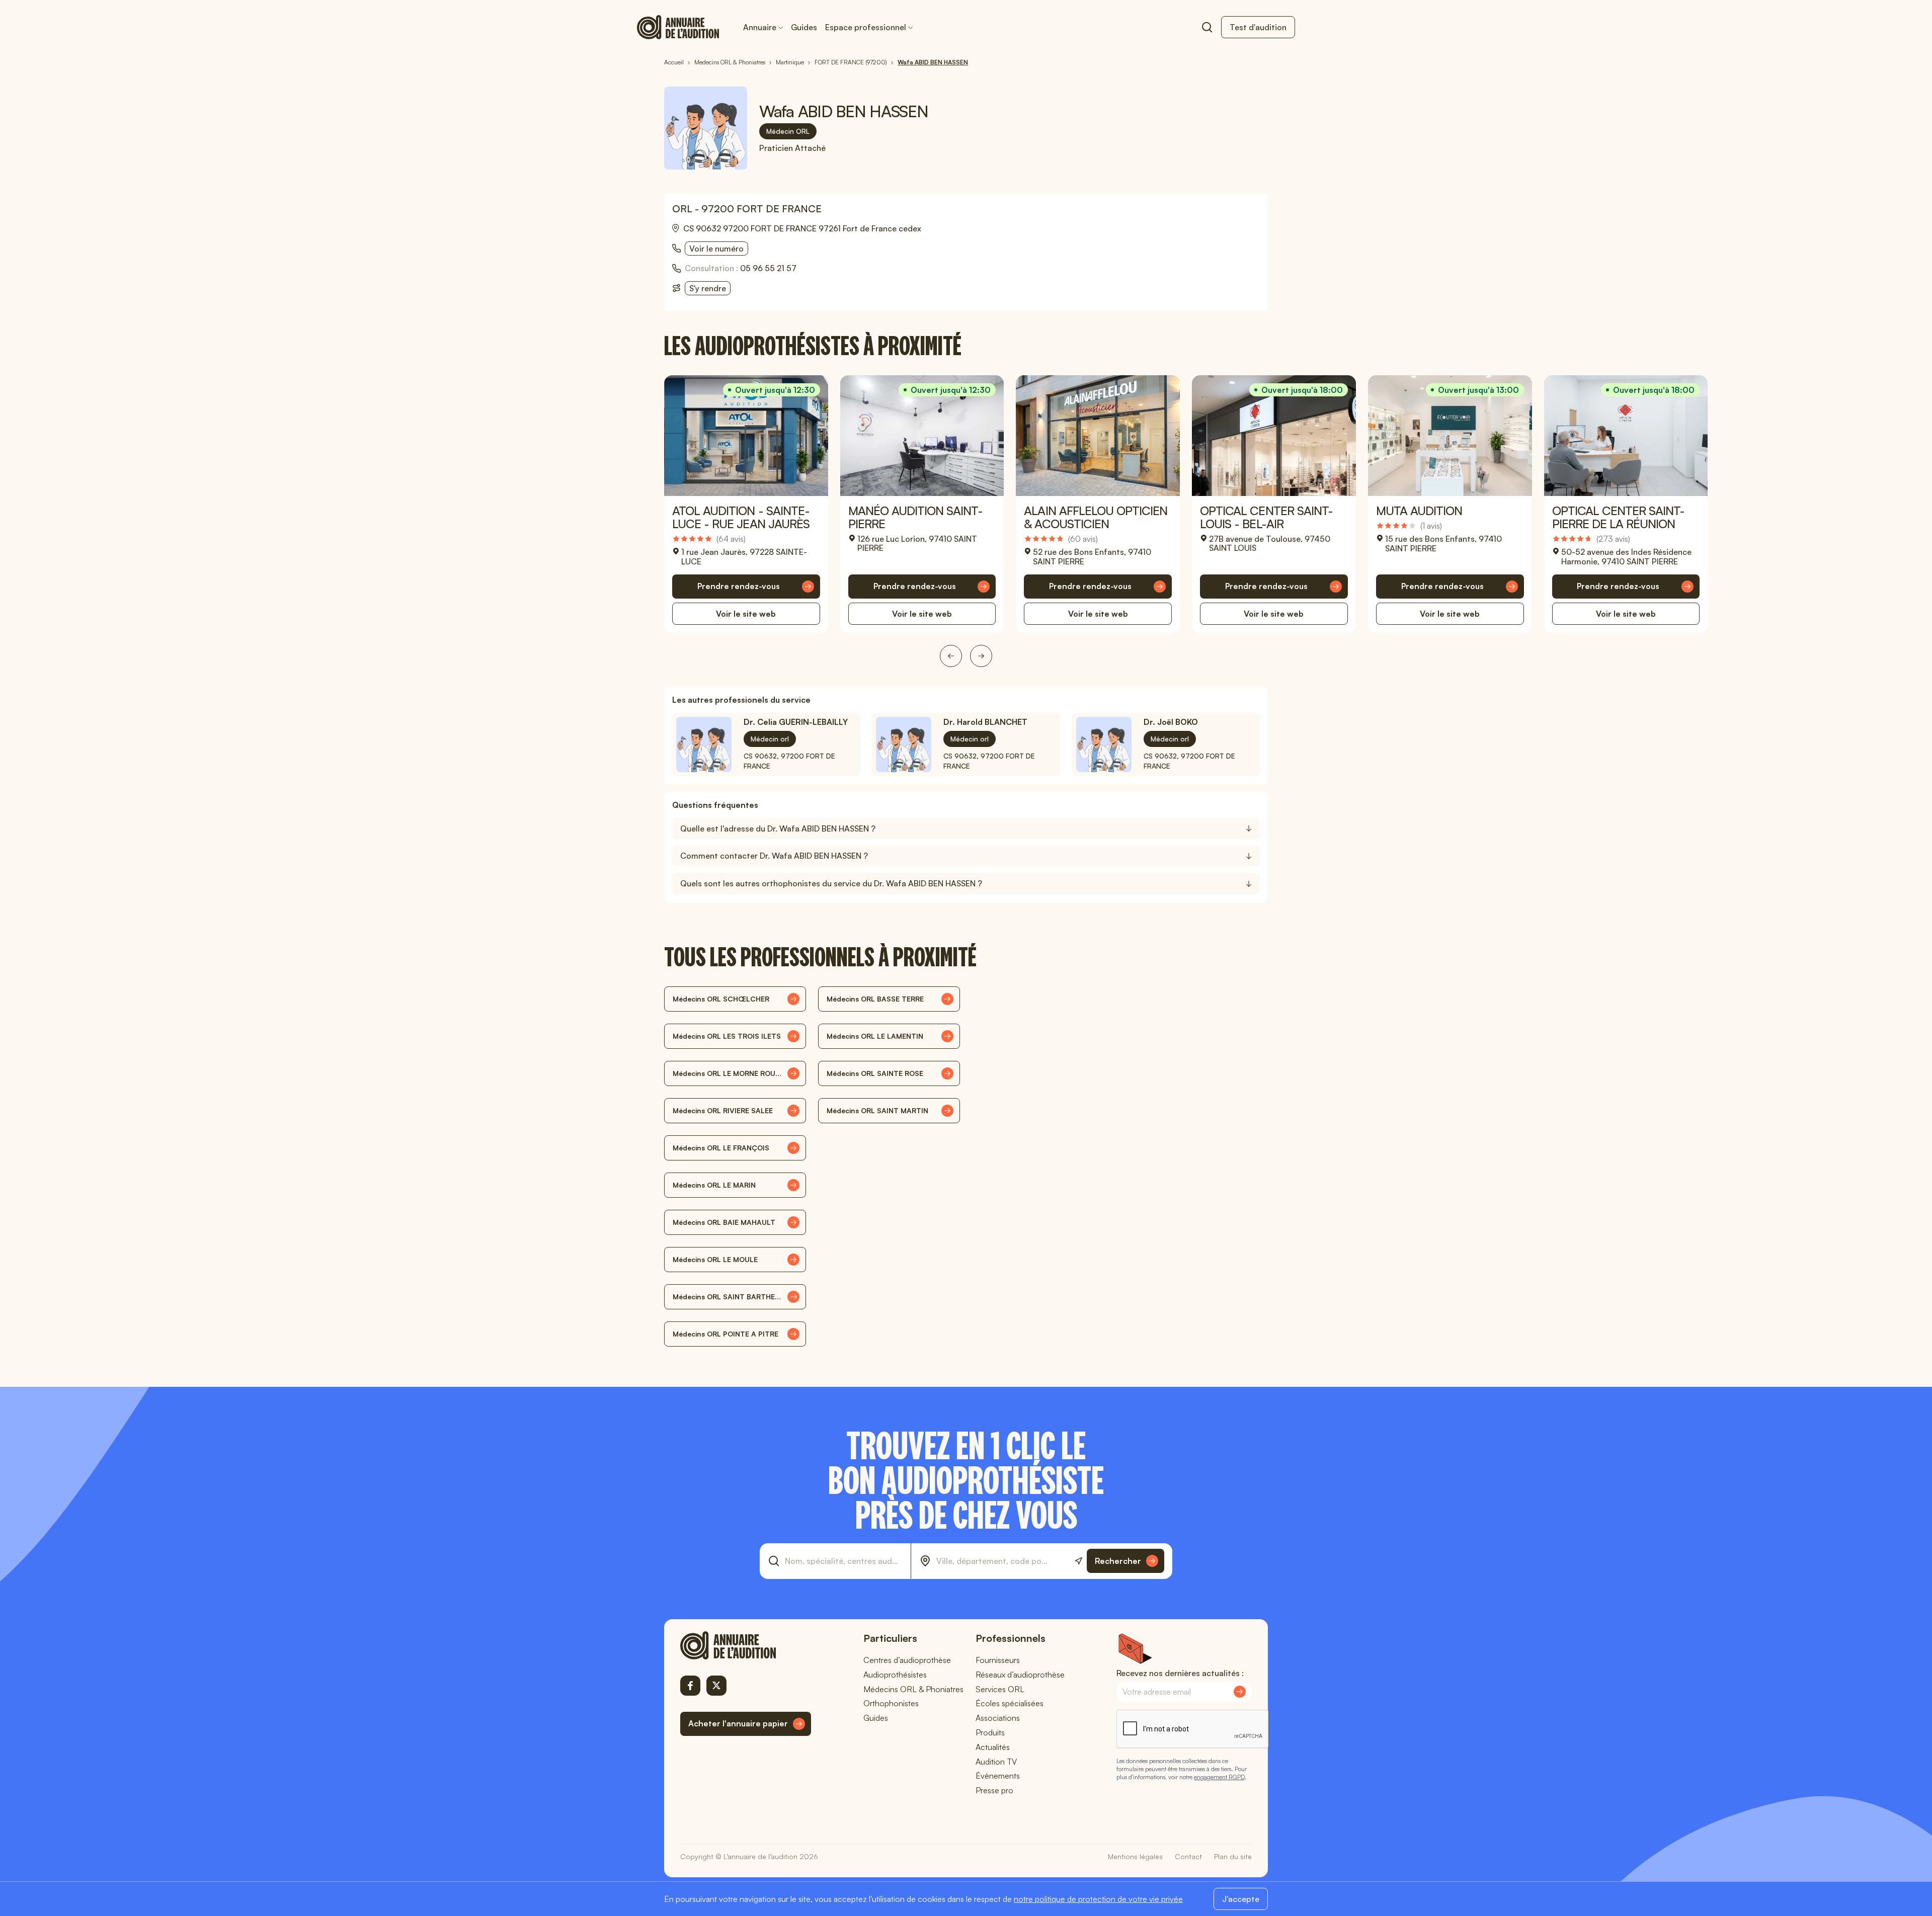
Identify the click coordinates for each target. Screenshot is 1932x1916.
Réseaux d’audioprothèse (1020, 1675)
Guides (804, 27)
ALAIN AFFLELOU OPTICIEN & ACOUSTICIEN (1096, 517)
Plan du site (1233, 1856)
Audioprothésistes (895, 1675)
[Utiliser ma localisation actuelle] (1078, 1561)
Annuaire (760, 27)
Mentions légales (1135, 1856)
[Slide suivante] (981, 656)
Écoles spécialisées (1010, 1703)
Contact (1188, 1856)
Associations (998, 1718)
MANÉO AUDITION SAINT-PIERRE (915, 517)
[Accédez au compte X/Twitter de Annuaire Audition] (716, 1686)
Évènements (998, 1776)
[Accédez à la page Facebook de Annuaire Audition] (690, 1686)
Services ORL (1000, 1689)
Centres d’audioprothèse (907, 1660)
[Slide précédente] (951, 656)
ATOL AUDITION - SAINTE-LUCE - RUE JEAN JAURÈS (741, 517)
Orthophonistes (891, 1703)
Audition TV (996, 1762)
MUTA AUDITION (1419, 511)
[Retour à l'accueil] (746, 1645)
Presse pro (994, 1790)
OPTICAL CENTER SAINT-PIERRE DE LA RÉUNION (1619, 517)
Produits (990, 1732)
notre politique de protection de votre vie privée (1098, 1899)
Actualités (993, 1747)
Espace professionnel (866, 27)
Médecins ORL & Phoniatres (913, 1689)
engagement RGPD (1219, 1777)
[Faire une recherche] (1207, 27)
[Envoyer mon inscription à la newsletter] (1240, 1692)
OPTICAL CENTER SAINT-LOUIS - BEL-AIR (1266, 517)
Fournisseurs (998, 1660)
